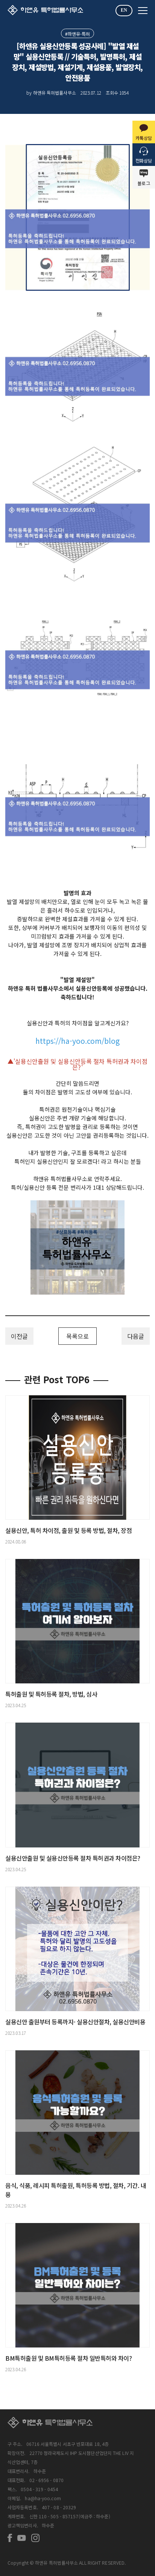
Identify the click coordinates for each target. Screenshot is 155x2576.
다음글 (136, 1336)
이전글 (19, 1336)
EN (124, 10)
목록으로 (77, 1336)
